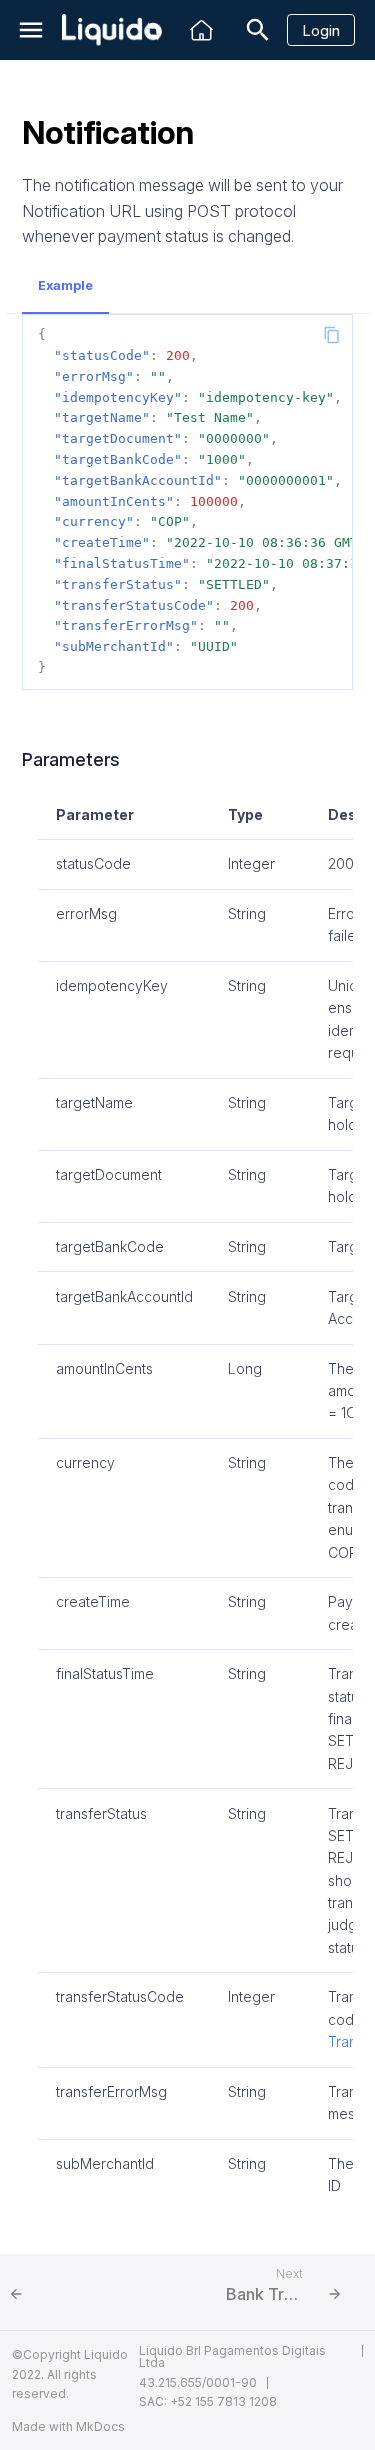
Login (321, 30)
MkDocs (100, 2426)
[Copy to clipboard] (332, 335)
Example (65, 285)
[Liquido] (201, 30)
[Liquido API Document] (112, 30)
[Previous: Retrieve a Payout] (87, 2292)
